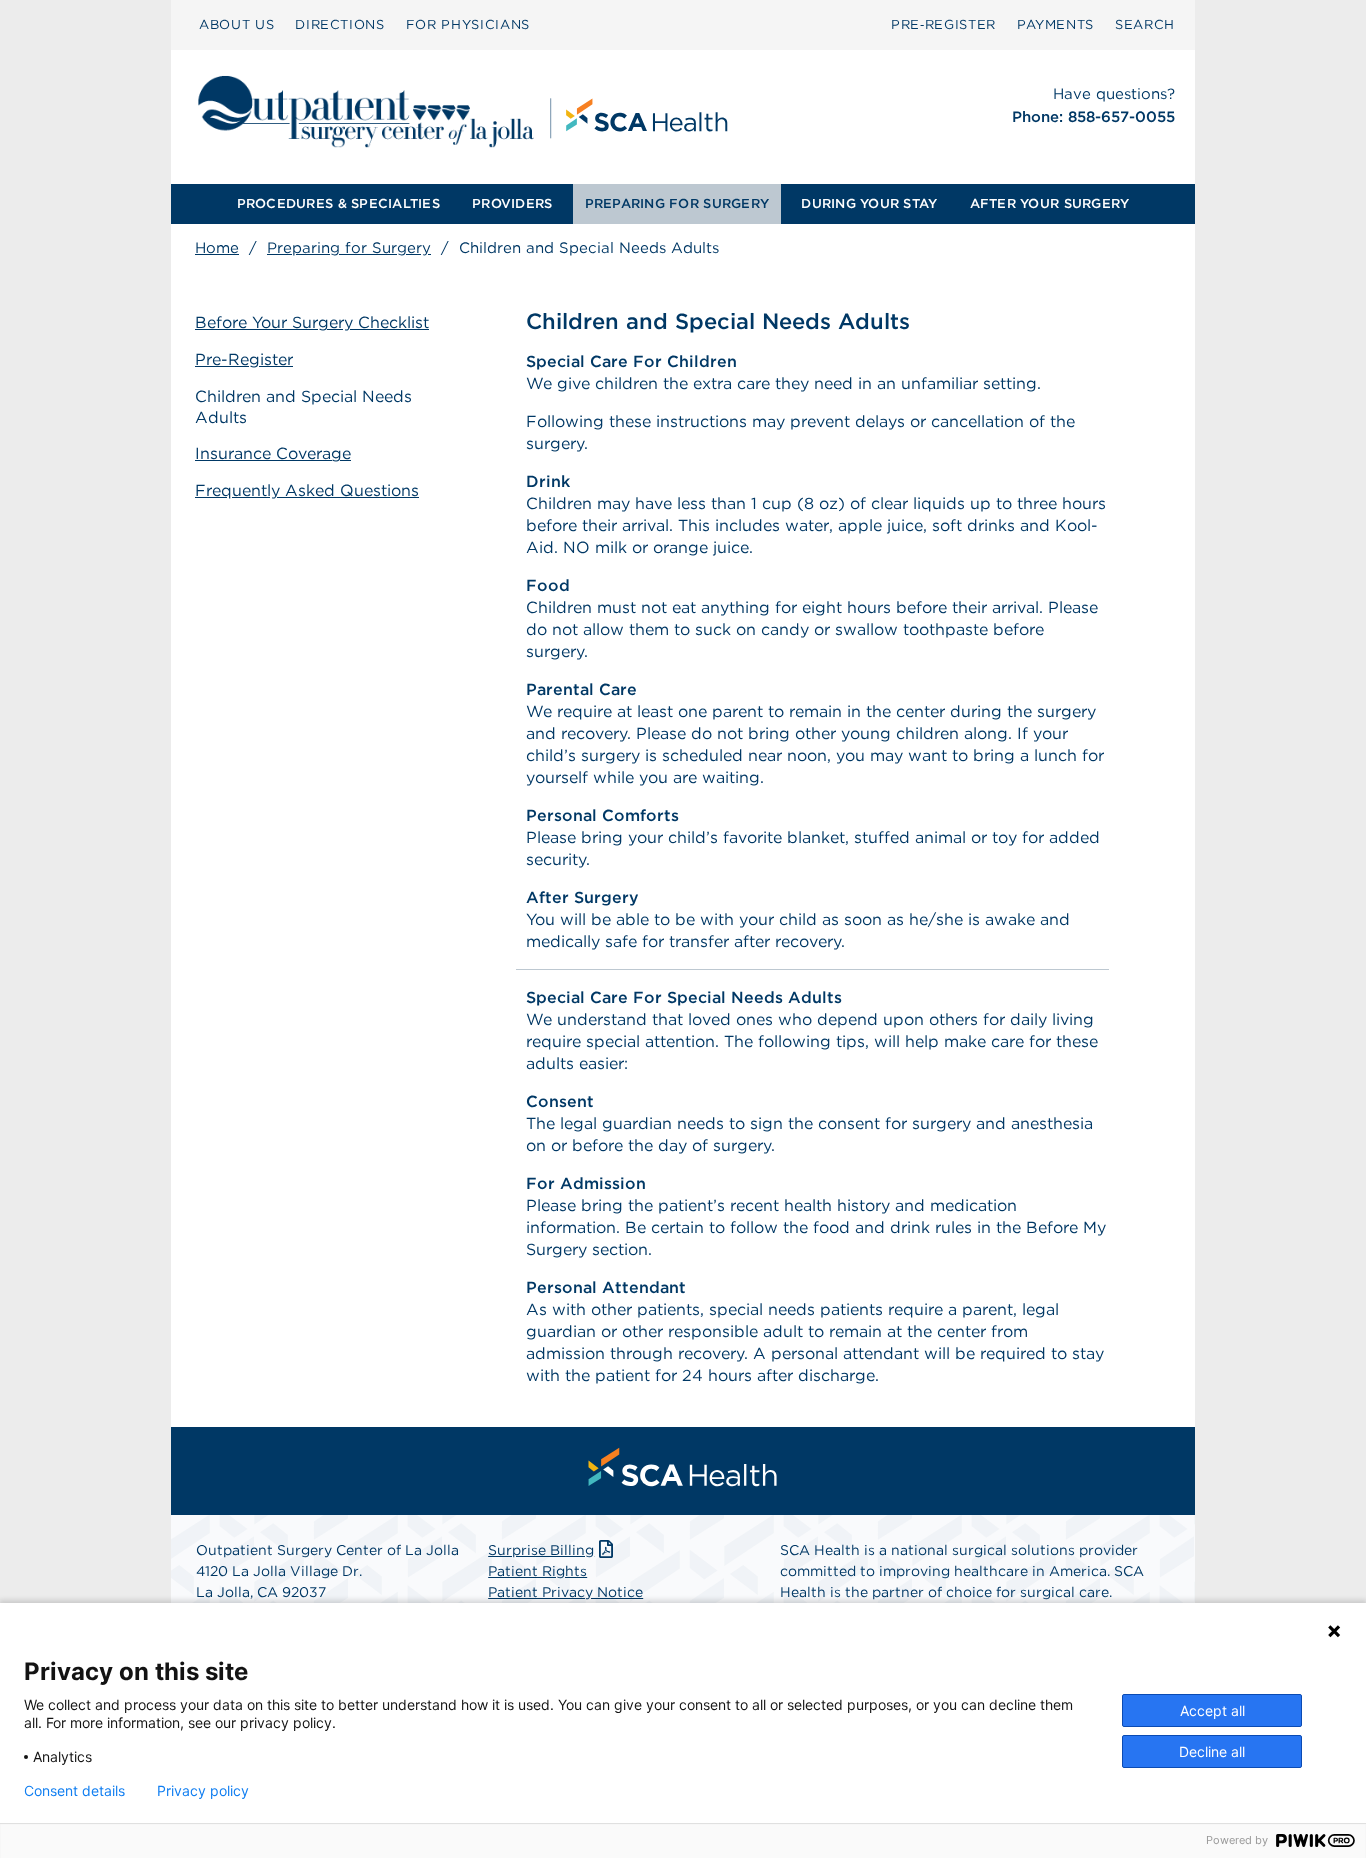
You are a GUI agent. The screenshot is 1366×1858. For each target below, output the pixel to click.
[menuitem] (236, 25)
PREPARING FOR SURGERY (677, 203)
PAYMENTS (1055, 24)
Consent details (74, 1791)
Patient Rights (537, 1571)
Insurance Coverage (273, 453)
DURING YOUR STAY (869, 203)
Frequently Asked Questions (307, 490)
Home (217, 248)
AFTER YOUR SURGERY (1050, 203)
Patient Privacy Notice (565, 1592)
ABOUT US (236, 24)
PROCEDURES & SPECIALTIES (338, 203)
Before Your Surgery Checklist (312, 322)
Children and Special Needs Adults (303, 407)
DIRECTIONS (340, 24)
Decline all (1212, 1751)
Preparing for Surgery (349, 248)
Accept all (1212, 1710)
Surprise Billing (541, 1550)
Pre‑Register (943, 24)
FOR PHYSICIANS (468, 24)
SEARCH (1145, 24)
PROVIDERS (512, 203)
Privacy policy (203, 1791)
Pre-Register (244, 359)
